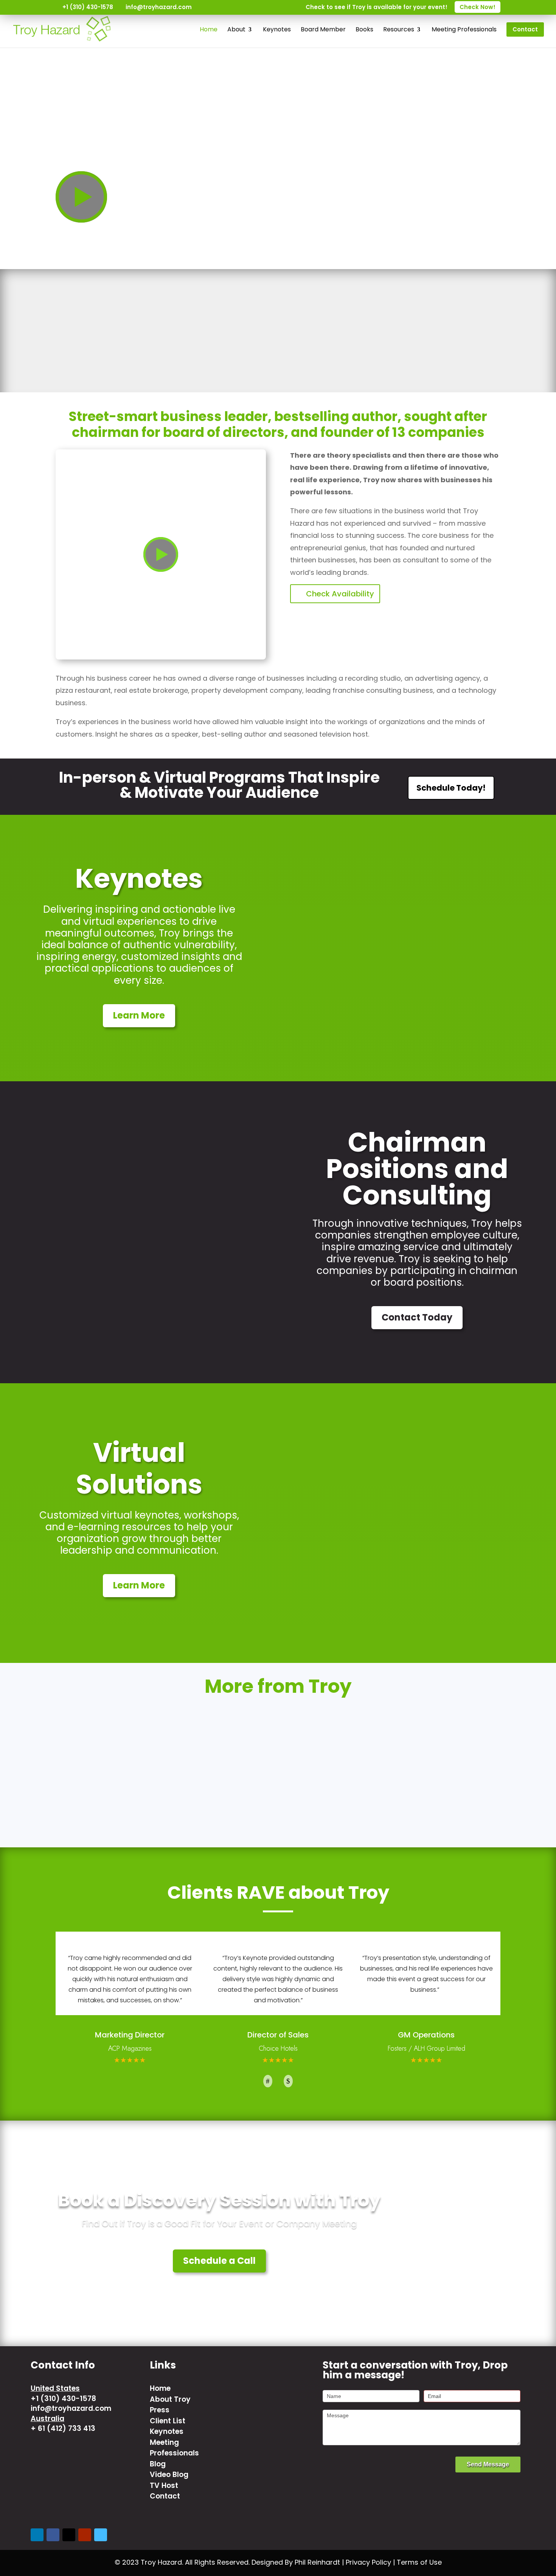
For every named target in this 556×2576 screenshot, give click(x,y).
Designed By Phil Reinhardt (296, 2562)
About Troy (170, 2399)
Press (160, 2410)
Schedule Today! (451, 788)
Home (160, 2388)
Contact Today (417, 1317)
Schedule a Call (219, 2261)
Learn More (139, 1015)
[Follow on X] (69, 2535)
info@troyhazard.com (71, 2408)
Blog (158, 2464)
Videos (278, 1744)
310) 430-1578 (70, 2399)
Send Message (488, 2464)
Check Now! (478, 7)
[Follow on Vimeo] (101, 2535)
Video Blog (169, 2475)
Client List (168, 2421)
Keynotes (167, 2431)
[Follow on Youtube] (85, 2535)
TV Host (431, 1744)
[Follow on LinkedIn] (37, 2535)
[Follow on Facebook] (53, 2535)
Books (125, 1744)
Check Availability (340, 594)
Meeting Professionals (174, 2448)
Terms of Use (419, 2562)
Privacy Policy (368, 2562)
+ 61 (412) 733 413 (63, 2428)
